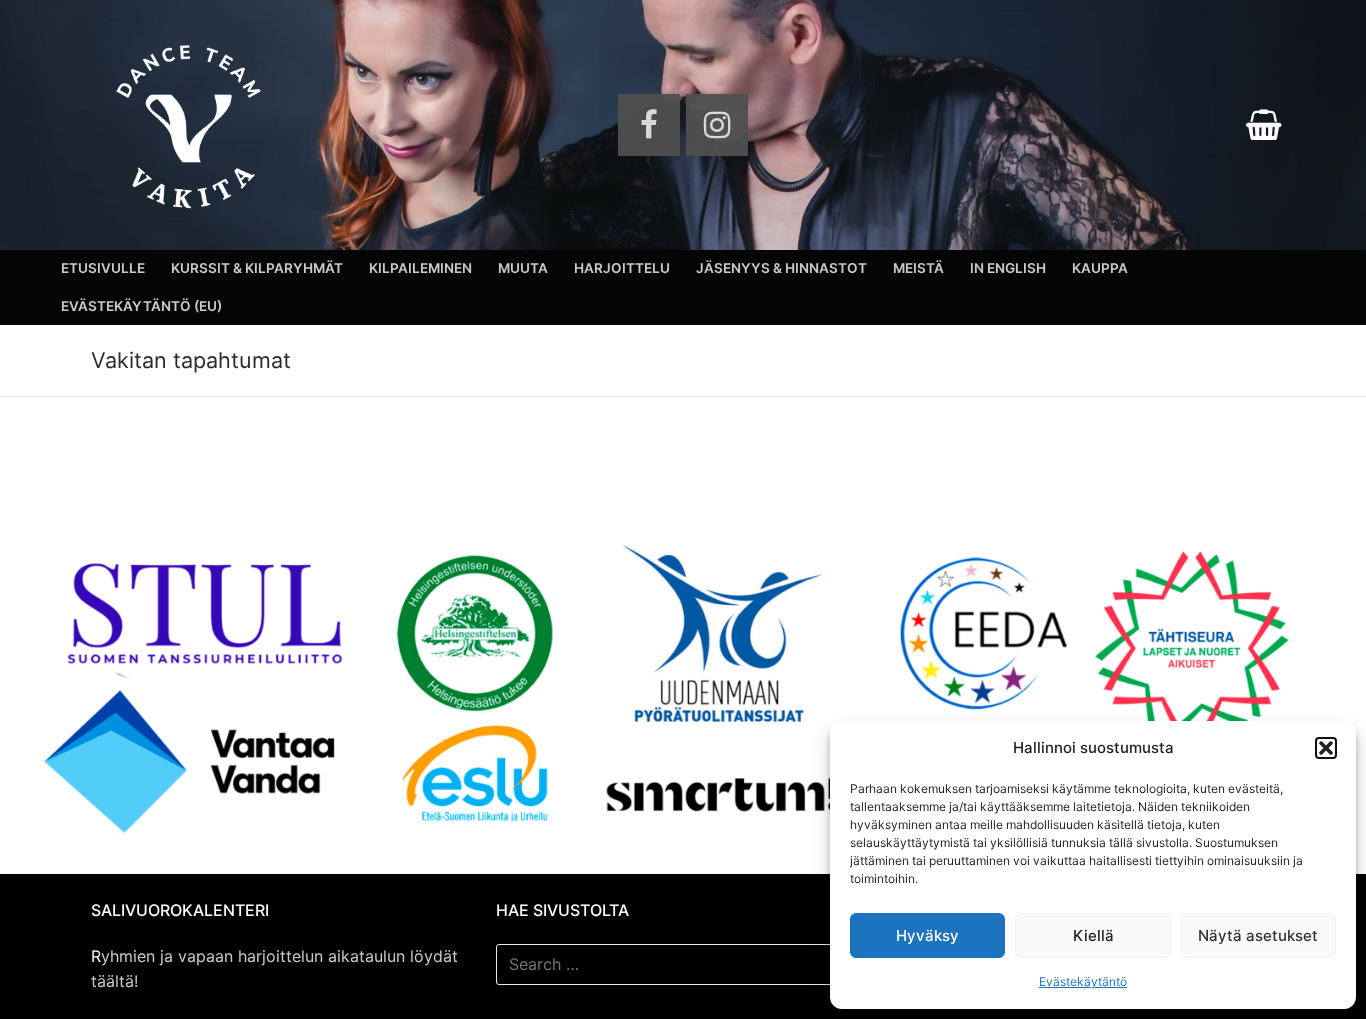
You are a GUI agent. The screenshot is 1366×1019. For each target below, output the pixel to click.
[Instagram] (717, 125)
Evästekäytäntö (1083, 981)
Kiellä (1093, 935)
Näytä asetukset (1258, 935)
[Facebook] (649, 125)
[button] (1326, 748)
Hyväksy (927, 935)
